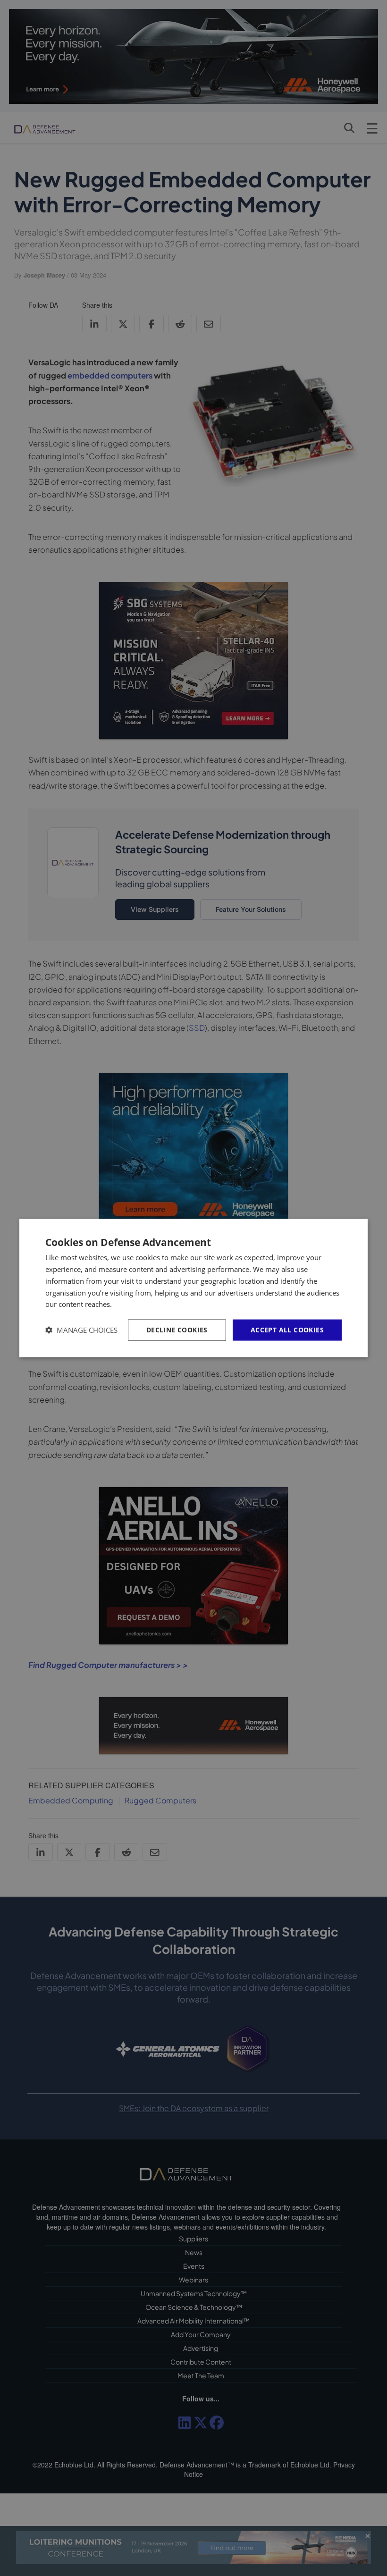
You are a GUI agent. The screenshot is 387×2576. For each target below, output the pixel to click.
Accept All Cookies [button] (287, 1330)
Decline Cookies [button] (177, 1330)
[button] (81, 1330)
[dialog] (193, 1288)
